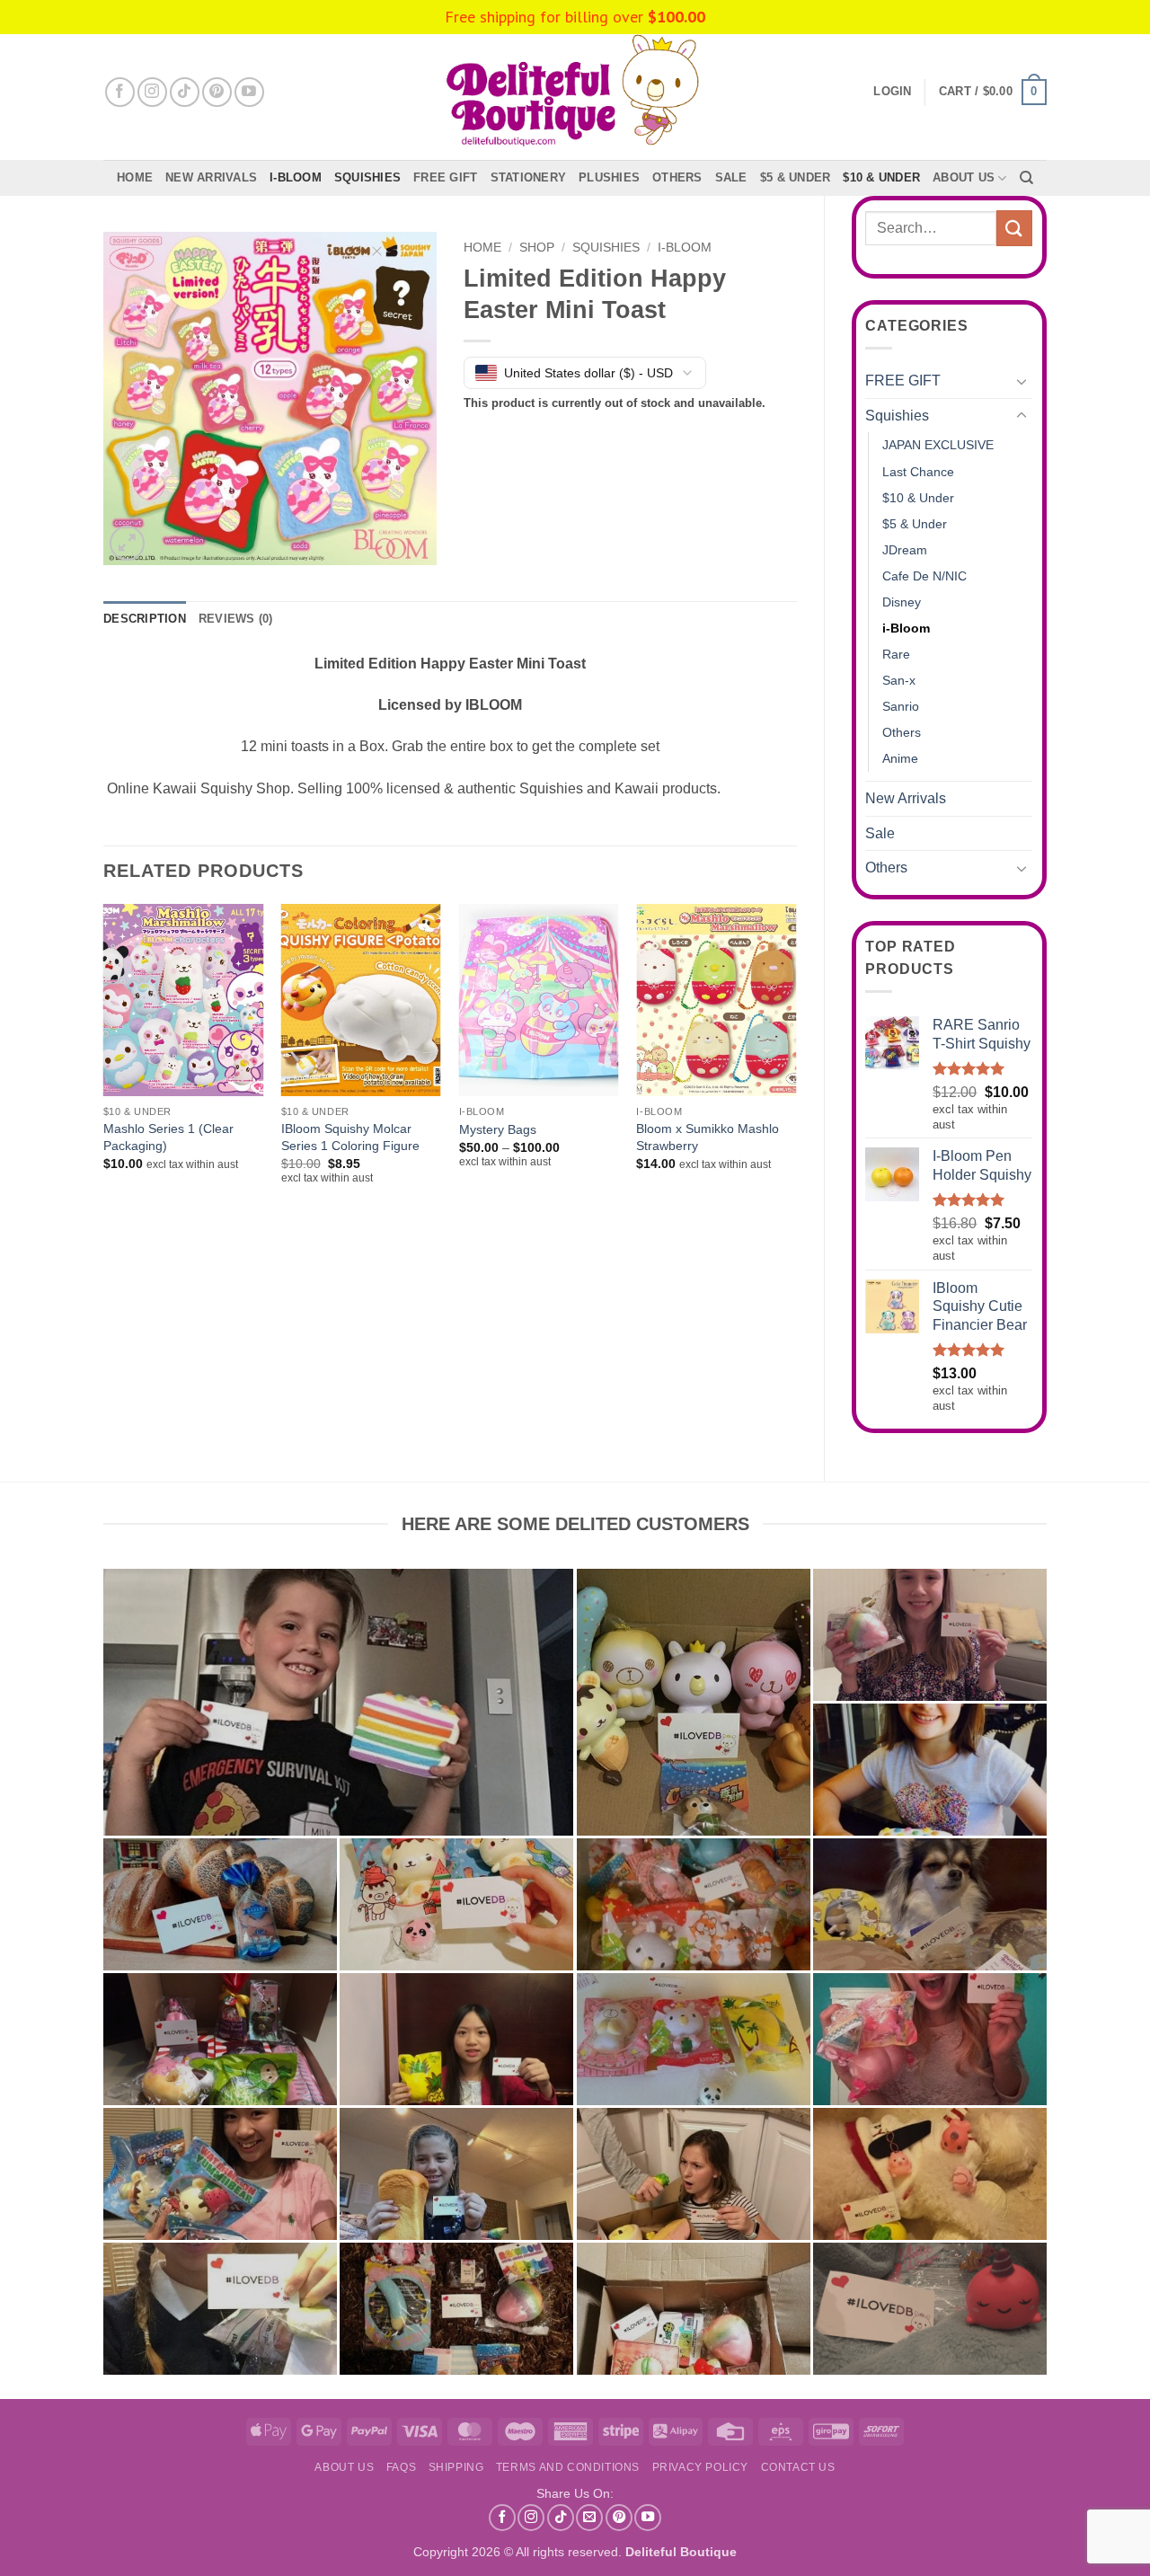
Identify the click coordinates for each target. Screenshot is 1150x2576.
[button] (993, 93)
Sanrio (901, 706)
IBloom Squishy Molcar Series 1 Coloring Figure (350, 1137)
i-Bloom (296, 177)
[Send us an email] (589, 2518)
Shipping (456, 2467)
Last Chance (918, 472)
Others (677, 177)
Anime (900, 758)
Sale (880, 833)
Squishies (367, 177)
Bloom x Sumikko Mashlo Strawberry (708, 1137)
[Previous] (104, 1068)
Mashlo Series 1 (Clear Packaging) (168, 1137)
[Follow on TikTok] (185, 92)
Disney (902, 602)
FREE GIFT (445, 177)
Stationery (529, 177)
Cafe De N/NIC (924, 576)
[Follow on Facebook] (120, 92)
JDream (905, 550)
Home (135, 177)
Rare (896, 654)
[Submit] (1014, 228)
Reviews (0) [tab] (236, 619)
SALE (731, 177)
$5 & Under (796, 177)
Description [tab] (145, 619)
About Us (964, 177)
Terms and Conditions (568, 2467)
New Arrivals (211, 177)
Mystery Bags (498, 1129)
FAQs (401, 2467)
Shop (537, 248)
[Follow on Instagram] (152, 92)
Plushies (609, 177)
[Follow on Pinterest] (217, 92)
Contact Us (798, 2467)
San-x (899, 680)
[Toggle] (1022, 381)
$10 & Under (881, 177)
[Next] (796, 1068)
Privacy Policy (701, 2467)
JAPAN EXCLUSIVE (938, 445)
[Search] (1026, 178)
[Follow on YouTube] (249, 92)
